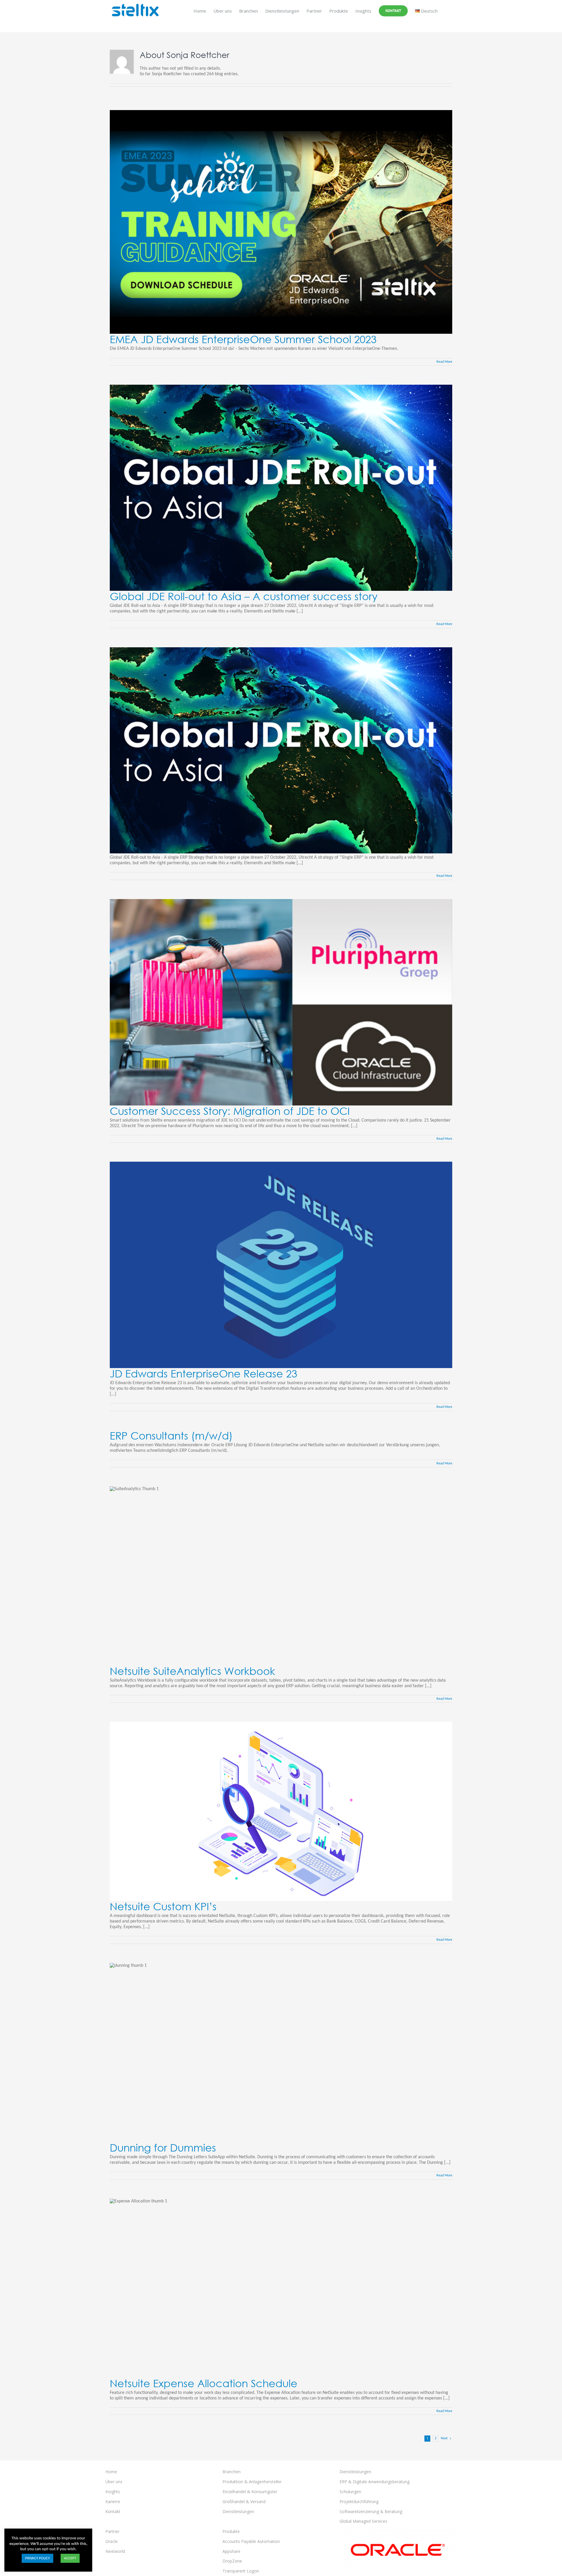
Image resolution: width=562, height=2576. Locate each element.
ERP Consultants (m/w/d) (171, 1436)
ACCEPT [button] (70, 2558)
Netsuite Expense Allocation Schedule (204, 2383)
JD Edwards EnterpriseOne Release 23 (203, 1373)
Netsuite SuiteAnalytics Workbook (192, 1671)
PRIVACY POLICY (37, 2558)
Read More (444, 362)
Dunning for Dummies (163, 2148)
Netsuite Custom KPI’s (163, 1906)
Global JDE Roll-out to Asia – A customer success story (244, 596)
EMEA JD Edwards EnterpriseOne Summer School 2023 (243, 339)
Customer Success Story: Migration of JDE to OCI (230, 1111)
